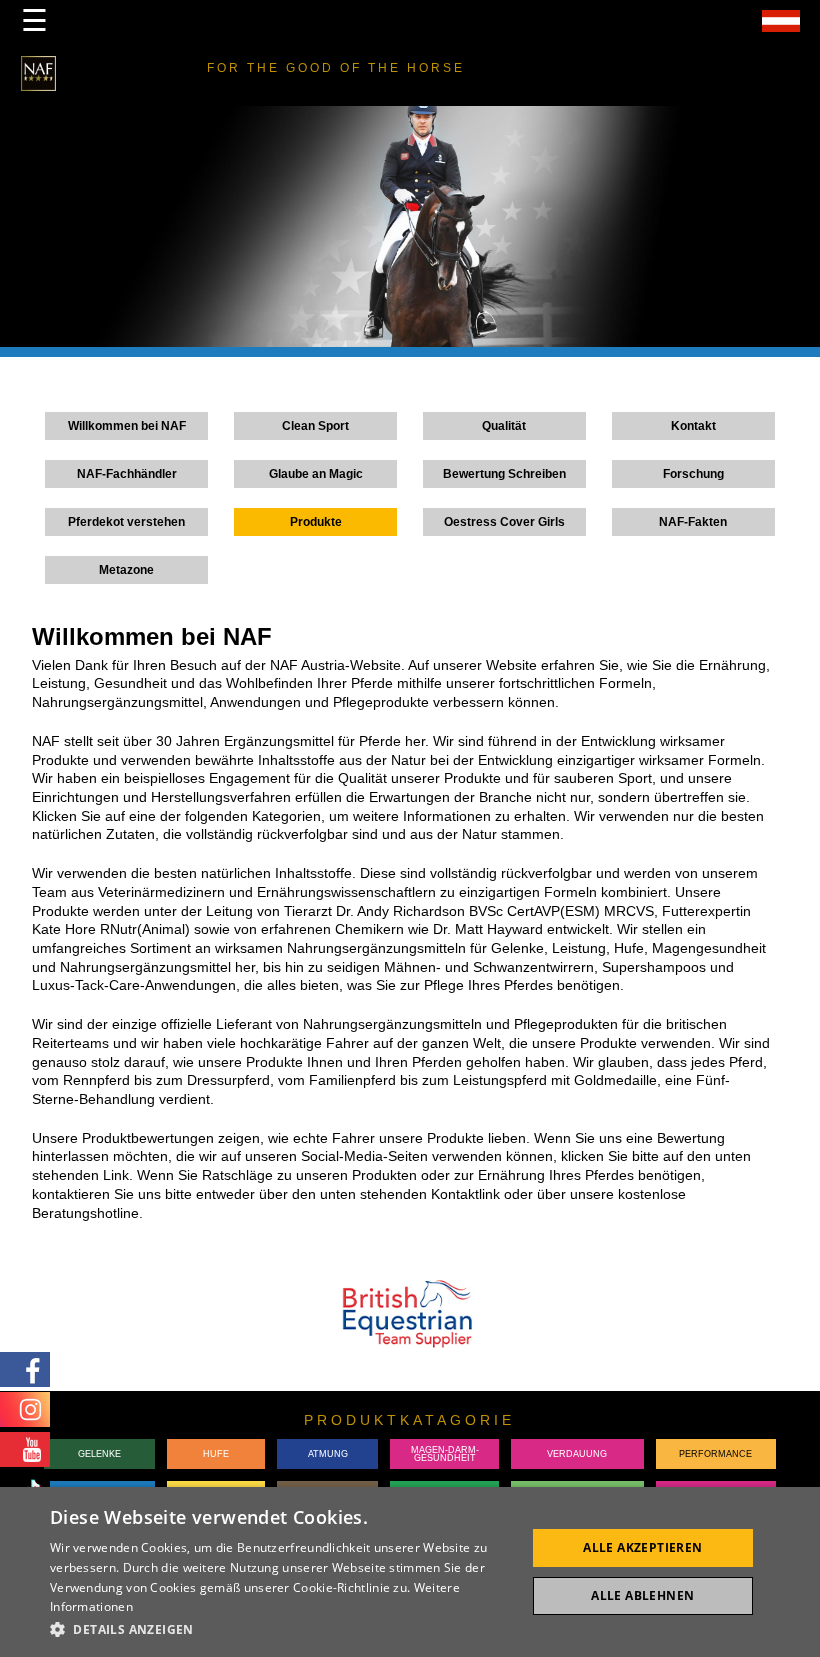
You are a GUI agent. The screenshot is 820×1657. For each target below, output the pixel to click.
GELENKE (99, 1454)
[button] (281, 1629)
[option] (410, 231)
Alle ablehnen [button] (642, 1595)
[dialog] (410, 1572)
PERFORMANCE (715, 1454)
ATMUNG (328, 1454)
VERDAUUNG (577, 1454)
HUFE (216, 1454)
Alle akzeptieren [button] (642, 1547)
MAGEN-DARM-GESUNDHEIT (445, 1454)
